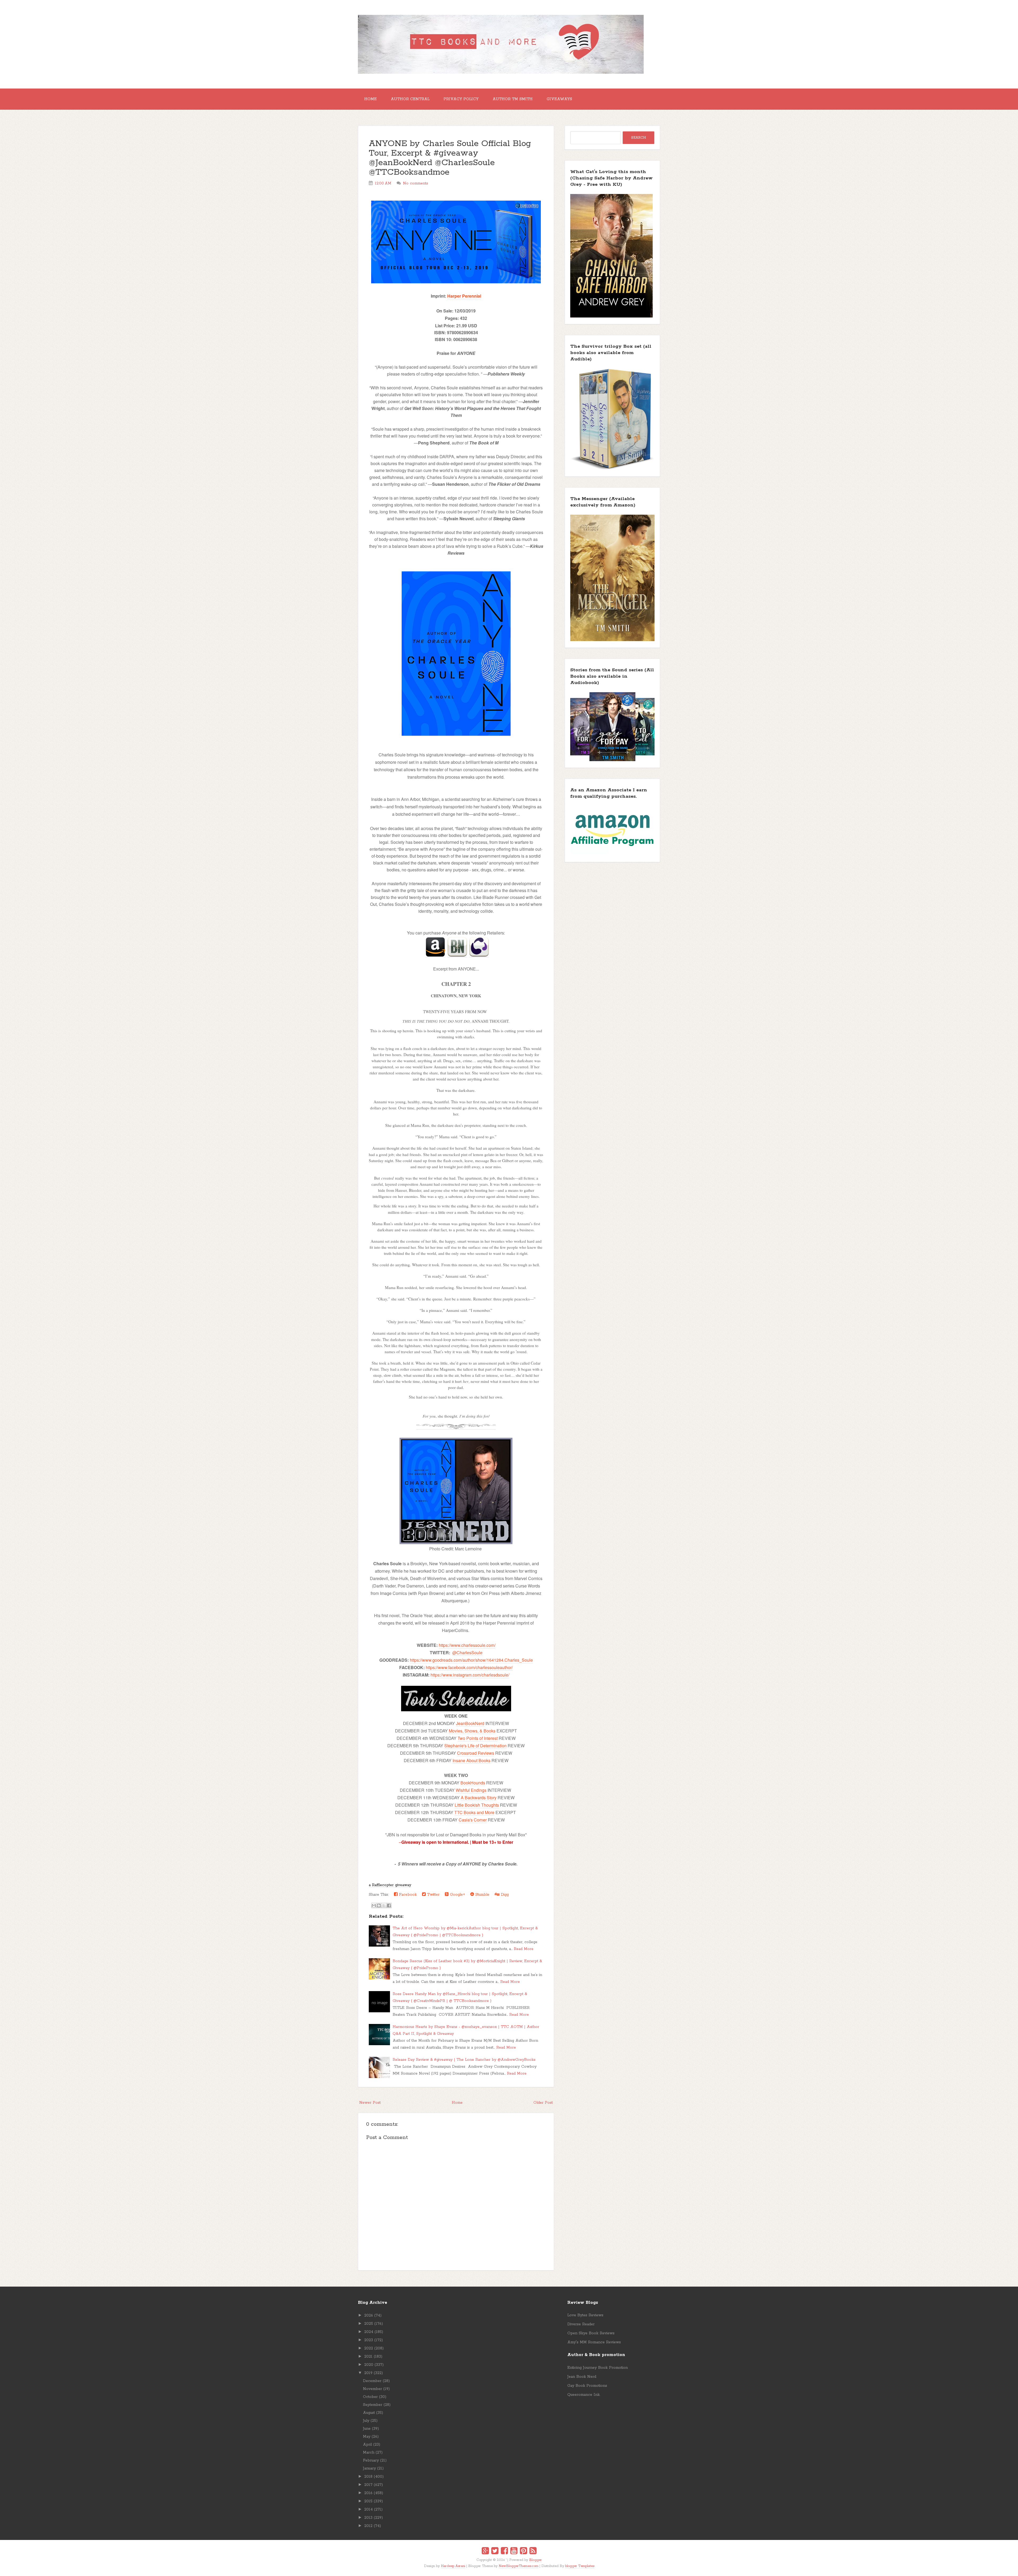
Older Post (543, 2103)
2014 (368, 2509)
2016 (368, 2493)
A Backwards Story (479, 1798)
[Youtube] (514, 2552)
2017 (368, 2485)
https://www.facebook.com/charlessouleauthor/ (469, 1667)
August (369, 2413)
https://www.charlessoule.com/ (467, 1645)
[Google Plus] (485, 2552)
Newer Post (370, 2103)
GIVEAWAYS (559, 99)
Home (370, 99)
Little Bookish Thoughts (477, 1805)
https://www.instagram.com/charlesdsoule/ (470, 1675)
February (371, 2460)
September (373, 2405)
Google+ (457, 1895)
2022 (369, 2348)
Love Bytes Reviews (585, 2315)
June (367, 2429)
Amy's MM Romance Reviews (594, 2342)
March (369, 2453)
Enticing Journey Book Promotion (598, 2368)
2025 (369, 2324)
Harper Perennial (464, 296)
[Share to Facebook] (389, 1905)
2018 (368, 2477)
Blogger (536, 2560)
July (366, 2421)
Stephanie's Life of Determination (475, 1746)
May (367, 2437)
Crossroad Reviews (476, 1753)
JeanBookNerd (470, 1723)
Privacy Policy (461, 99)
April (367, 2445)
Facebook (407, 1895)
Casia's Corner (473, 1820)
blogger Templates (580, 2566)
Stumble (482, 1895)
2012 (368, 2526)
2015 (368, 2501)
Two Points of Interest (478, 1738)
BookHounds (473, 1783)
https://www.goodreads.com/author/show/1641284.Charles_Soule (471, 1660)
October (370, 2397)
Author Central (410, 99)
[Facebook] (504, 2552)
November (372, 2389)
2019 (368, 2373)
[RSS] (533, 2552)
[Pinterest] (523, 2552)
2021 (368, 2357)
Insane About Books (471, 1760)
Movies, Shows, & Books (472, 1731)
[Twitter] (495, 2552)
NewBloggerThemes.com (519, 2566)
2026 (369, 2315)
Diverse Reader (581, 2324)
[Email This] (374, 1905)
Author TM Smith (513, 99)
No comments (416, 183)
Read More (524, 1949)
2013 (368, 2518)
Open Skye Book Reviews (591, 2333)
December (372, 2381)
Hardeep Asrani (453, 2566)
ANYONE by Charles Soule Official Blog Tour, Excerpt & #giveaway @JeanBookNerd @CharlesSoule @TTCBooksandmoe (450, 158)
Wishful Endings (471, 1790)
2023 (369, 2340)
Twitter (433, 1895)
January (369, 2468)
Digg (504, 1895)
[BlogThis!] (379, 1905)
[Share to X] (384, 1905)
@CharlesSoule (467, 1653)
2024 (369, 2332)
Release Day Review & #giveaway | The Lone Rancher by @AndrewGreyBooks (464, 2060)
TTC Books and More (474, 1812)
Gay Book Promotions (587, 2386)
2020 (369, 2365)
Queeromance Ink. (584, 2395)
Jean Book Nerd (582, 2377)
